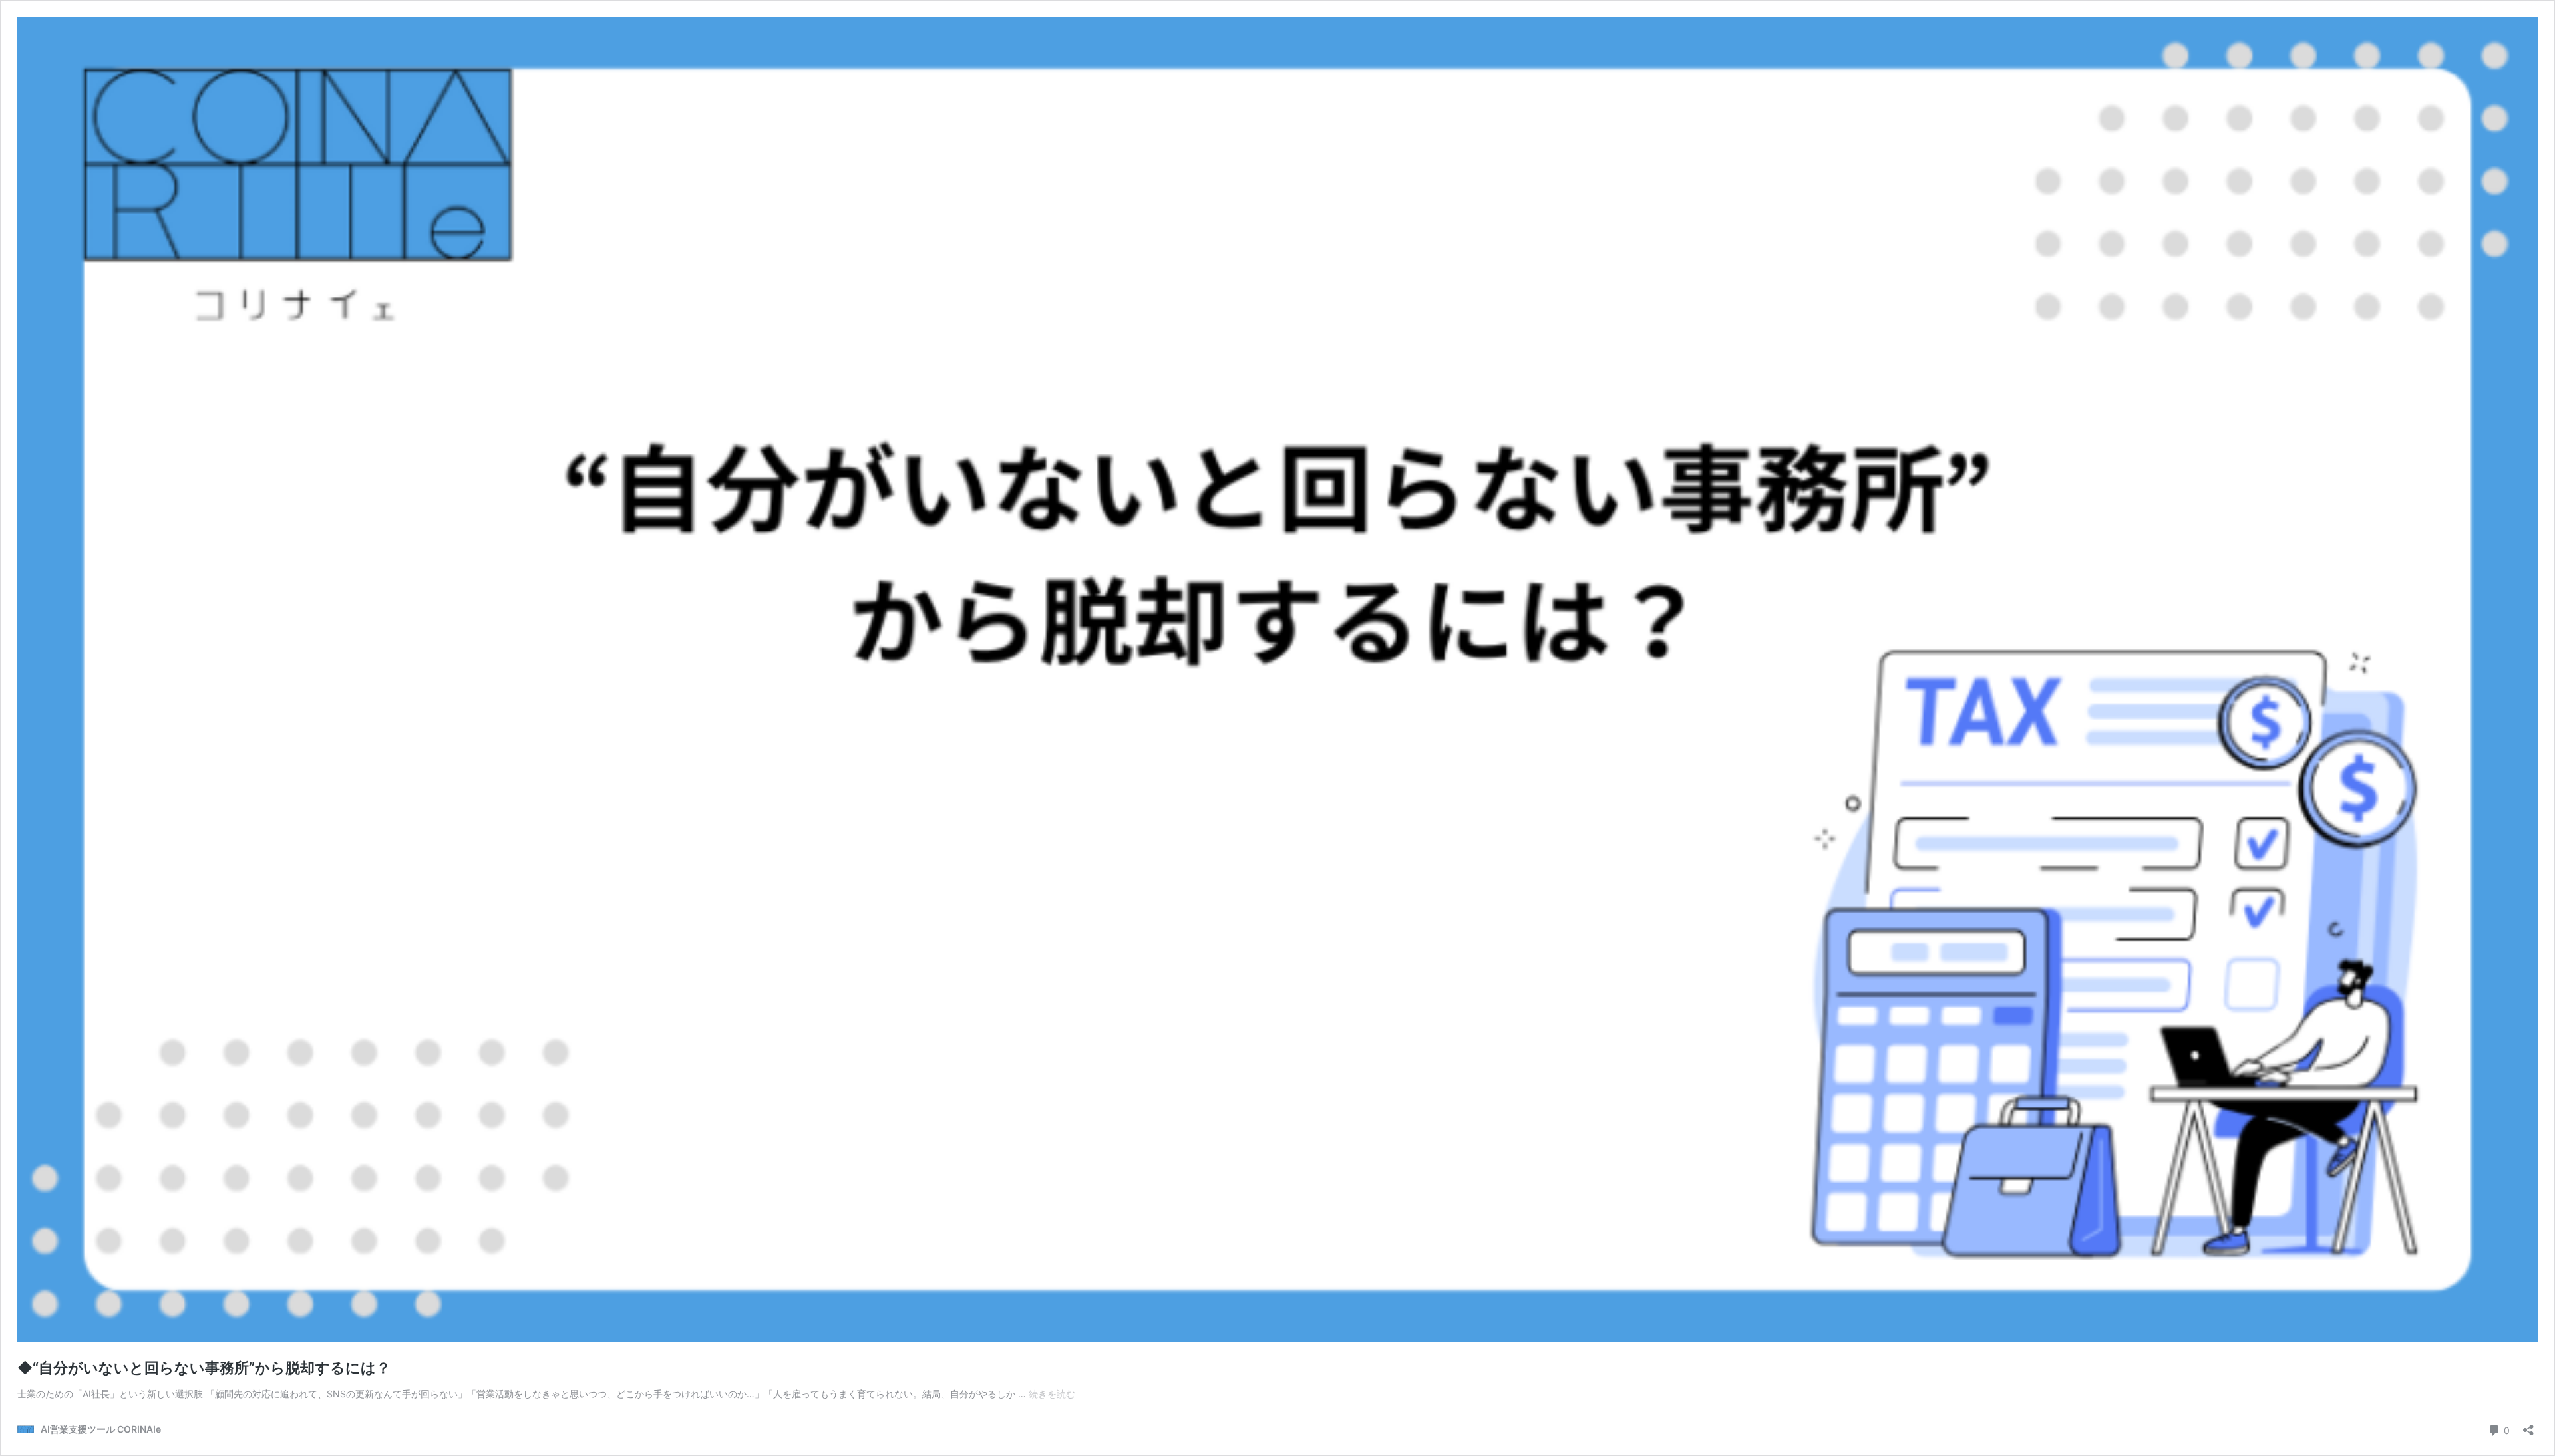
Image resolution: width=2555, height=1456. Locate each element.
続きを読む (1052, 1394)
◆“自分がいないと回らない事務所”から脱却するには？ (204, 1368)
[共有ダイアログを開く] (2528, 1426)
